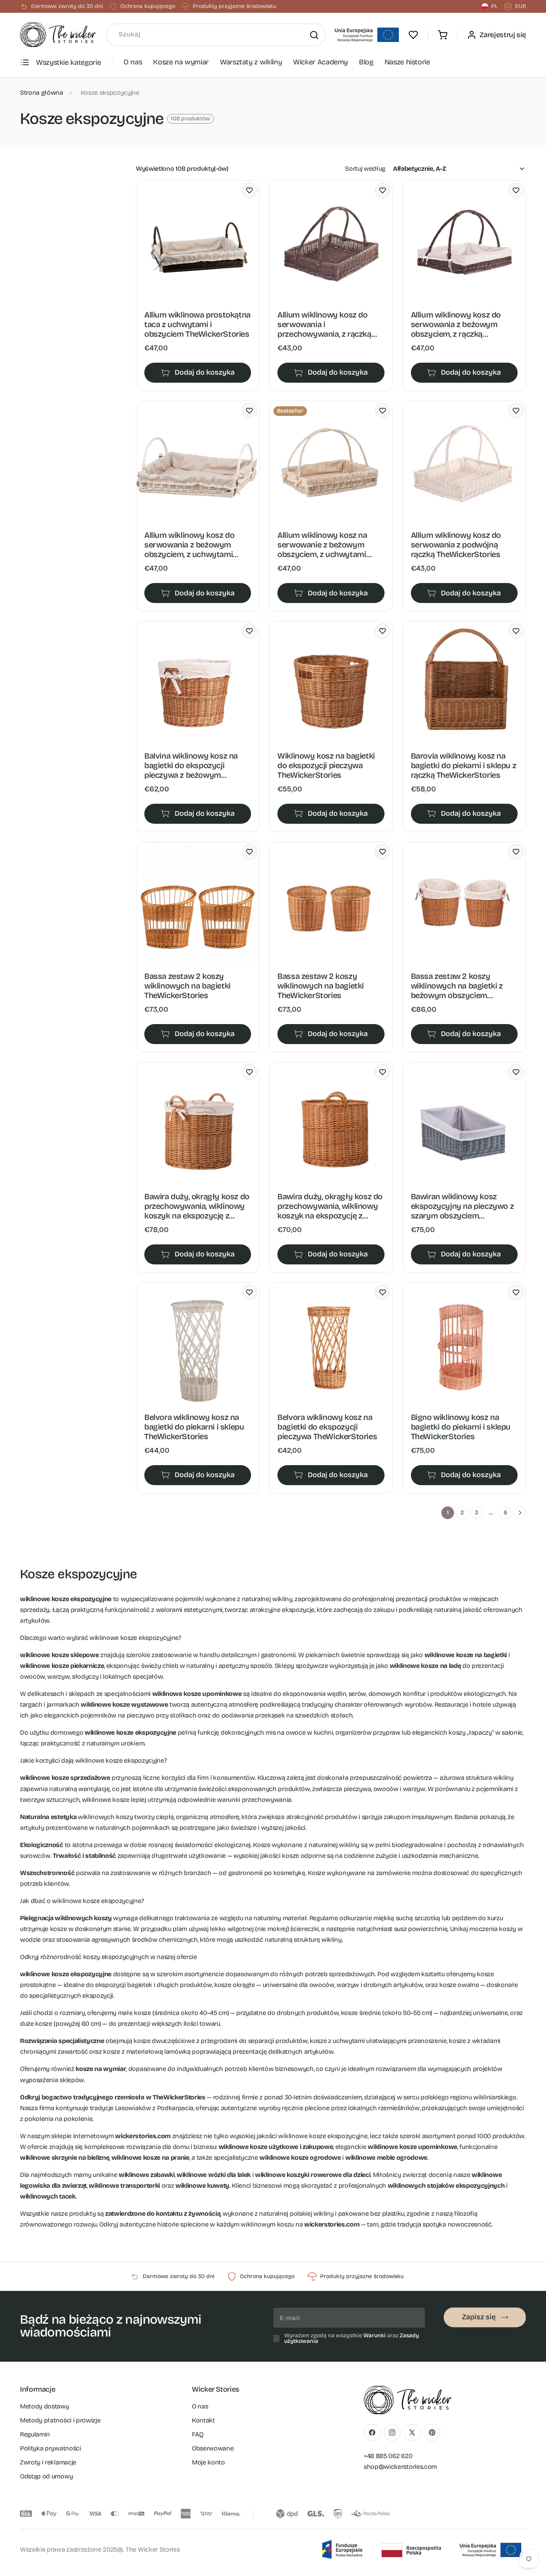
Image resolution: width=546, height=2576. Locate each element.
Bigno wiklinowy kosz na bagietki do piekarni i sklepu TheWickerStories (461, 1427)
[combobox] (216, 35)
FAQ (198, 2434)
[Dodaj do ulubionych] (249, 190)
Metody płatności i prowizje (60, 2420)
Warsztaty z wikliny (251, 62)
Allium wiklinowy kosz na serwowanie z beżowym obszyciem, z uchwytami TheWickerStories (322, 545)
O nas (133, 62)
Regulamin (35, 2434)
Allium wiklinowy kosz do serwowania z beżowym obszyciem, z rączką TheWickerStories (456, 324)
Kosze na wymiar (181, 62)
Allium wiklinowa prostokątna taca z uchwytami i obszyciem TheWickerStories (197, 324)
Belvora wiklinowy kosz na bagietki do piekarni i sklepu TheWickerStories (194, 1427)
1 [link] (448, 1513)
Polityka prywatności (51, 2448)
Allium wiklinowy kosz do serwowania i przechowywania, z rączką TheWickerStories (324, 324)
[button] (442, 35)
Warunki (375, 2335)
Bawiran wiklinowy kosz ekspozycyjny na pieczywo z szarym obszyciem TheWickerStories (462, 1206)
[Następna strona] (520, 1513)
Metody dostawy (45, 2406)
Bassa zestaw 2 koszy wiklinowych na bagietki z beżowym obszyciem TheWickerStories (457, 986)
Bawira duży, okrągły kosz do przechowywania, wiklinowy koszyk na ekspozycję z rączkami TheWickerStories (330, 1206)
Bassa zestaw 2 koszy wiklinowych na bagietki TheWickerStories (187, 986)
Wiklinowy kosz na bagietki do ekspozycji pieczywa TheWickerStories (326, 765)
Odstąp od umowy (46, 2476)
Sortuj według (365, 169)
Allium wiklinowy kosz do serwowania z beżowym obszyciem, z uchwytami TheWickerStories (189, 545)
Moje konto (208, 2462)
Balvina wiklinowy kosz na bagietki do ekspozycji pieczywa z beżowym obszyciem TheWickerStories (197, 765)
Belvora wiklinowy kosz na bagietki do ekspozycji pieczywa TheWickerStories (327, 1427)
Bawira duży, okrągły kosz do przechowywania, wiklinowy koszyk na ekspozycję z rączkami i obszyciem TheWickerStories (197, 1206)
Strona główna (42, 93)
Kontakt (203, 2420)
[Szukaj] (314, 35)
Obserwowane (213, 2448)
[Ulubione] (413, 35)
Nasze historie (407, 62)
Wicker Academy (320, 62)
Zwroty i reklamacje (48, 2462)
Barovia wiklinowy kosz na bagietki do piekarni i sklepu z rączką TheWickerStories (464, 765)
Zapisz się (479, 2317)
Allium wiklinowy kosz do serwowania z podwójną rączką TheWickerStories (456, 545)
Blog (366, 62)
